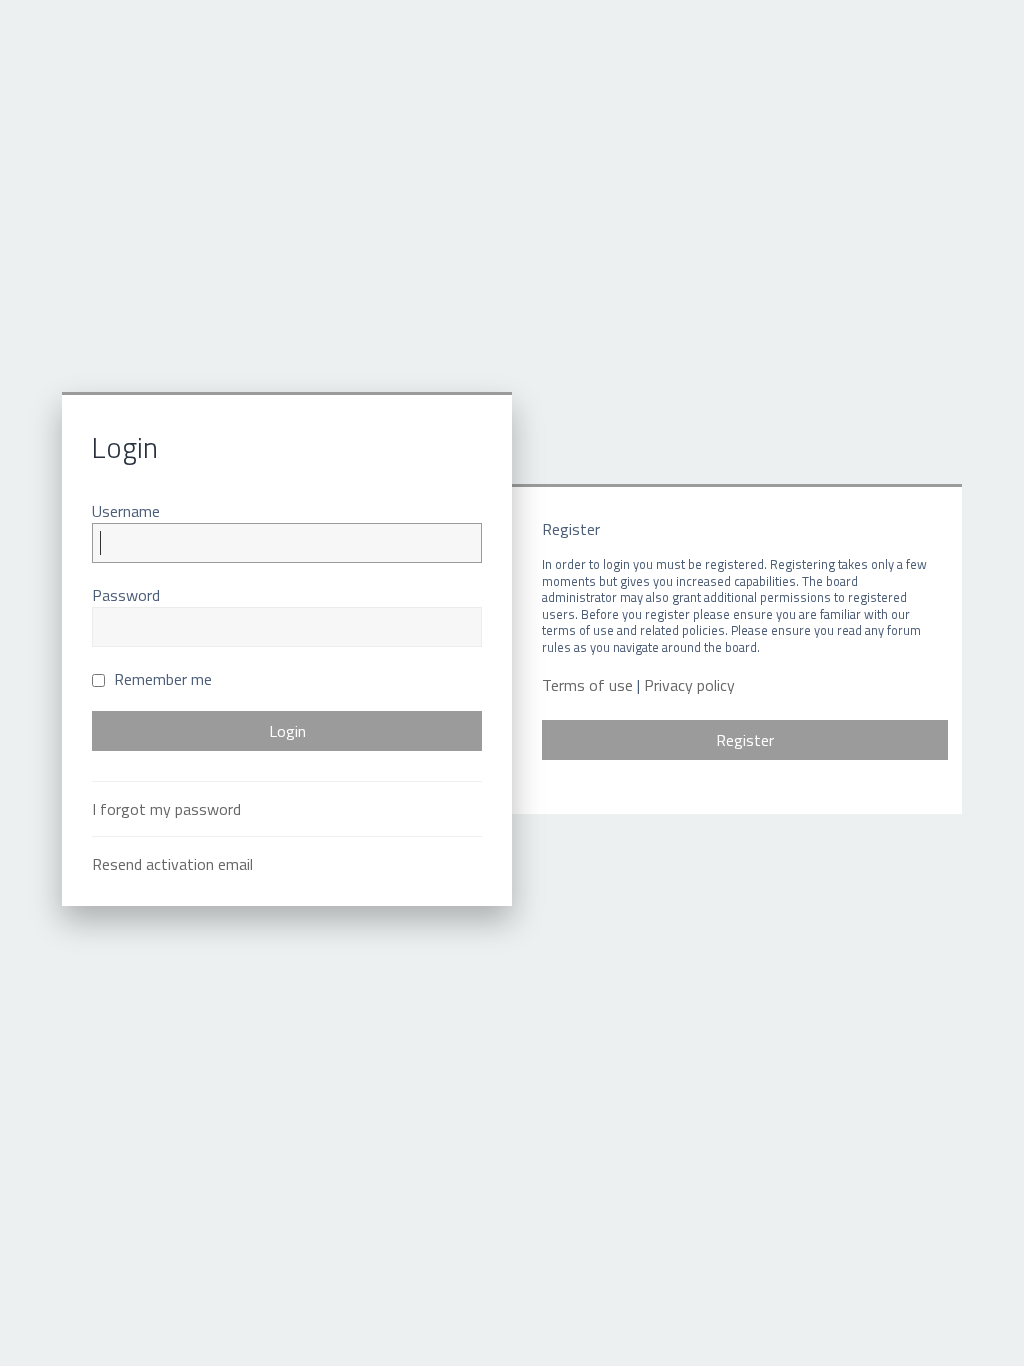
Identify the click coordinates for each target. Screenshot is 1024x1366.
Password (126, 595)
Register (745, 740)
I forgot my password (166, 809)
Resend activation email (172, 864)
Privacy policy (689, 685)
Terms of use (587, 685)
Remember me (161, 679)
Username (126, 511)
